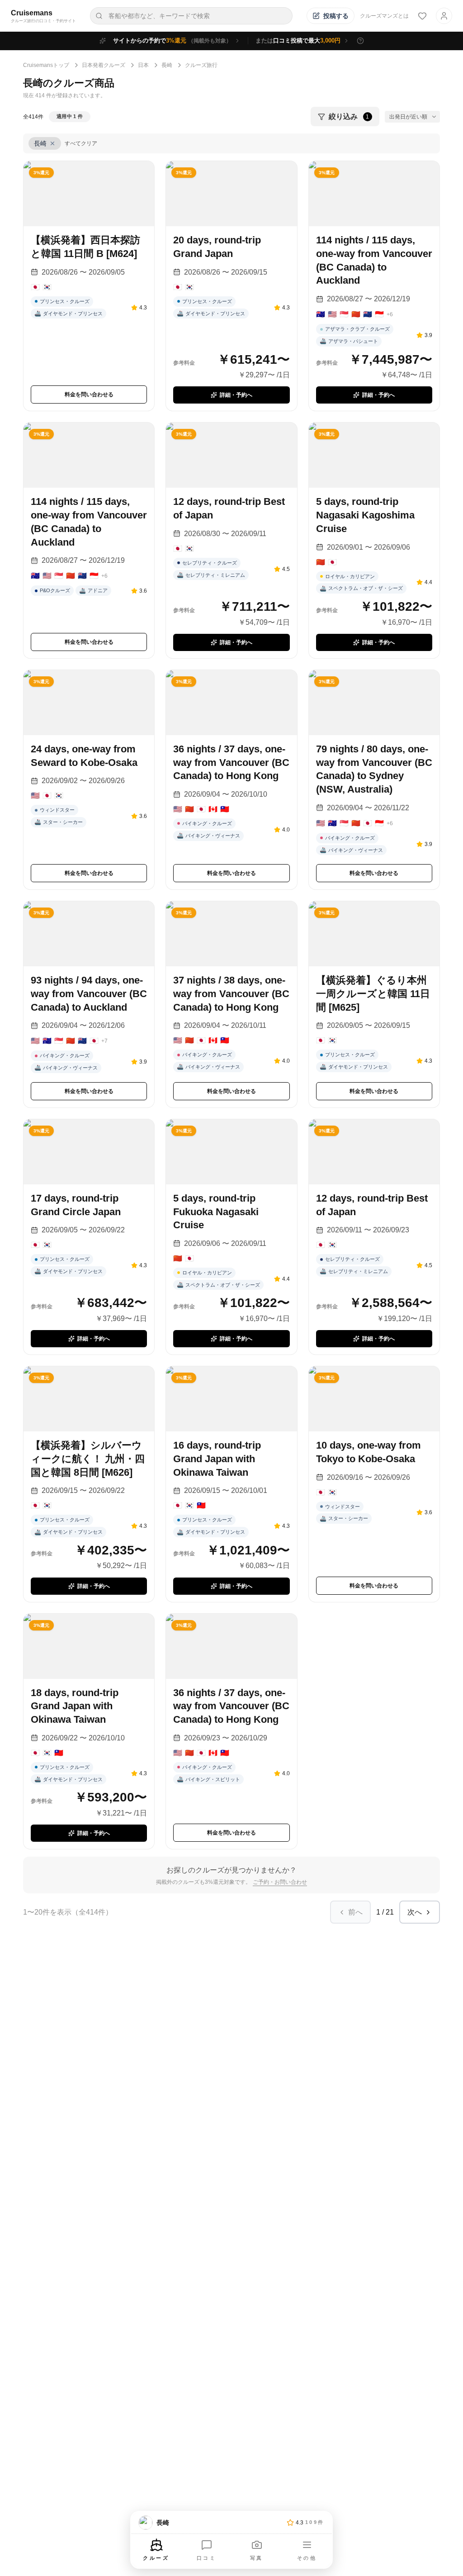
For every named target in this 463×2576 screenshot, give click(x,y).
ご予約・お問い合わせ (280, 1882)
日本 (143, 65)
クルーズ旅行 (201, 65)
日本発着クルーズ (104, 65)
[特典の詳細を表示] (360, 41)
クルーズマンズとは (384, 16)
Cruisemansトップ (46, 65)
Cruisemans (32, 13)
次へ (415, 1912)
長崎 (167, 65)
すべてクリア (81, 143)
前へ (355, 1912)
